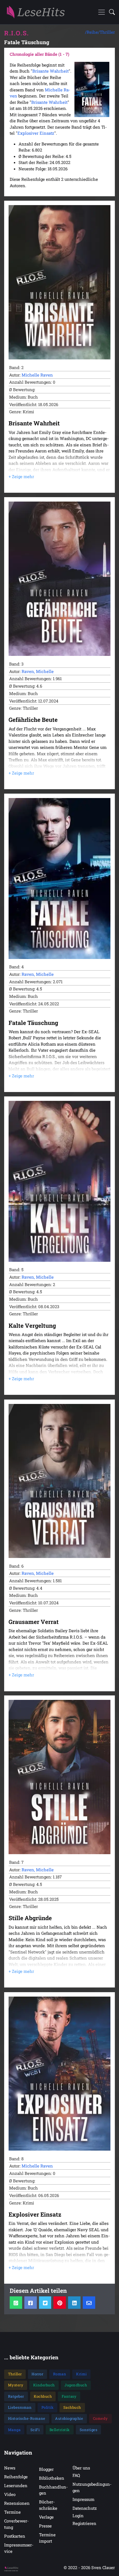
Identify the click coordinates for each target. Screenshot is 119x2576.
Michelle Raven (37, 375)
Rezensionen (17, 2503)
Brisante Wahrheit (51, 71)
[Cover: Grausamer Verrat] (59, 1481)
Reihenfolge (16, 2477)
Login (78, 2516)
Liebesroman (20, 2407)
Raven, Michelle (38, 671)
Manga (14, 2430)
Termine (12, 2512)
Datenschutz (85, 2508)
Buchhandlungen (53, 2490)
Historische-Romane (27, 2418)
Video (10, 2494)
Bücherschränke (48, 2505)
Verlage (46, 2517)
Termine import (47, 2538)
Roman (60, 2374)
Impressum (83, 2499)
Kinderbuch (44, 2385)
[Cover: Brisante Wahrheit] (59, 282)
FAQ (76, 2475)
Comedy (100, 2418)
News (10, 2468)
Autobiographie (69, 2418)
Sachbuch (72, 2407)
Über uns (81, 2468)
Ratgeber (16, 2396)
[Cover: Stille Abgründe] (59, 1777)
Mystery (16, 2385)
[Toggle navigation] (102, 12)
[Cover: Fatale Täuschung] (59, 878)
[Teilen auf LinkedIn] (74, 2303)
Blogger (46, 2469)
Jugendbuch (76, 2385)
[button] (110, 12)
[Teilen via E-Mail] (89, 2303)
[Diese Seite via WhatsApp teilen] (16, 2303)
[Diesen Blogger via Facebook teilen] (31, 2303)
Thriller (107, 32)
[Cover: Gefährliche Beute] (59, 579)
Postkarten (15, 2536)
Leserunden (16, 2485)
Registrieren (84, 2523)
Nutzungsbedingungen (92, 2487)
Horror (37, 2374)
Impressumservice (19, 2548)
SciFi (35, 2430)
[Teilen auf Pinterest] (60, 2303)
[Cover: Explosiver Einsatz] (59, 2074)
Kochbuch (43, 2396)
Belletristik (60, 2430)
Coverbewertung (16, 2524)
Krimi (82, 2374)
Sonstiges (89, 2430)
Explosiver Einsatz (36, 133)
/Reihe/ (92, 32)
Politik (48, 2407)
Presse (45, 2526)
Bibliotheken (52, 2478)
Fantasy (69, 2396)
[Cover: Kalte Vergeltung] (59, 1181)
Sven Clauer (103, 2567)
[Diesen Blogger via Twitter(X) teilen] (45, 2303)
